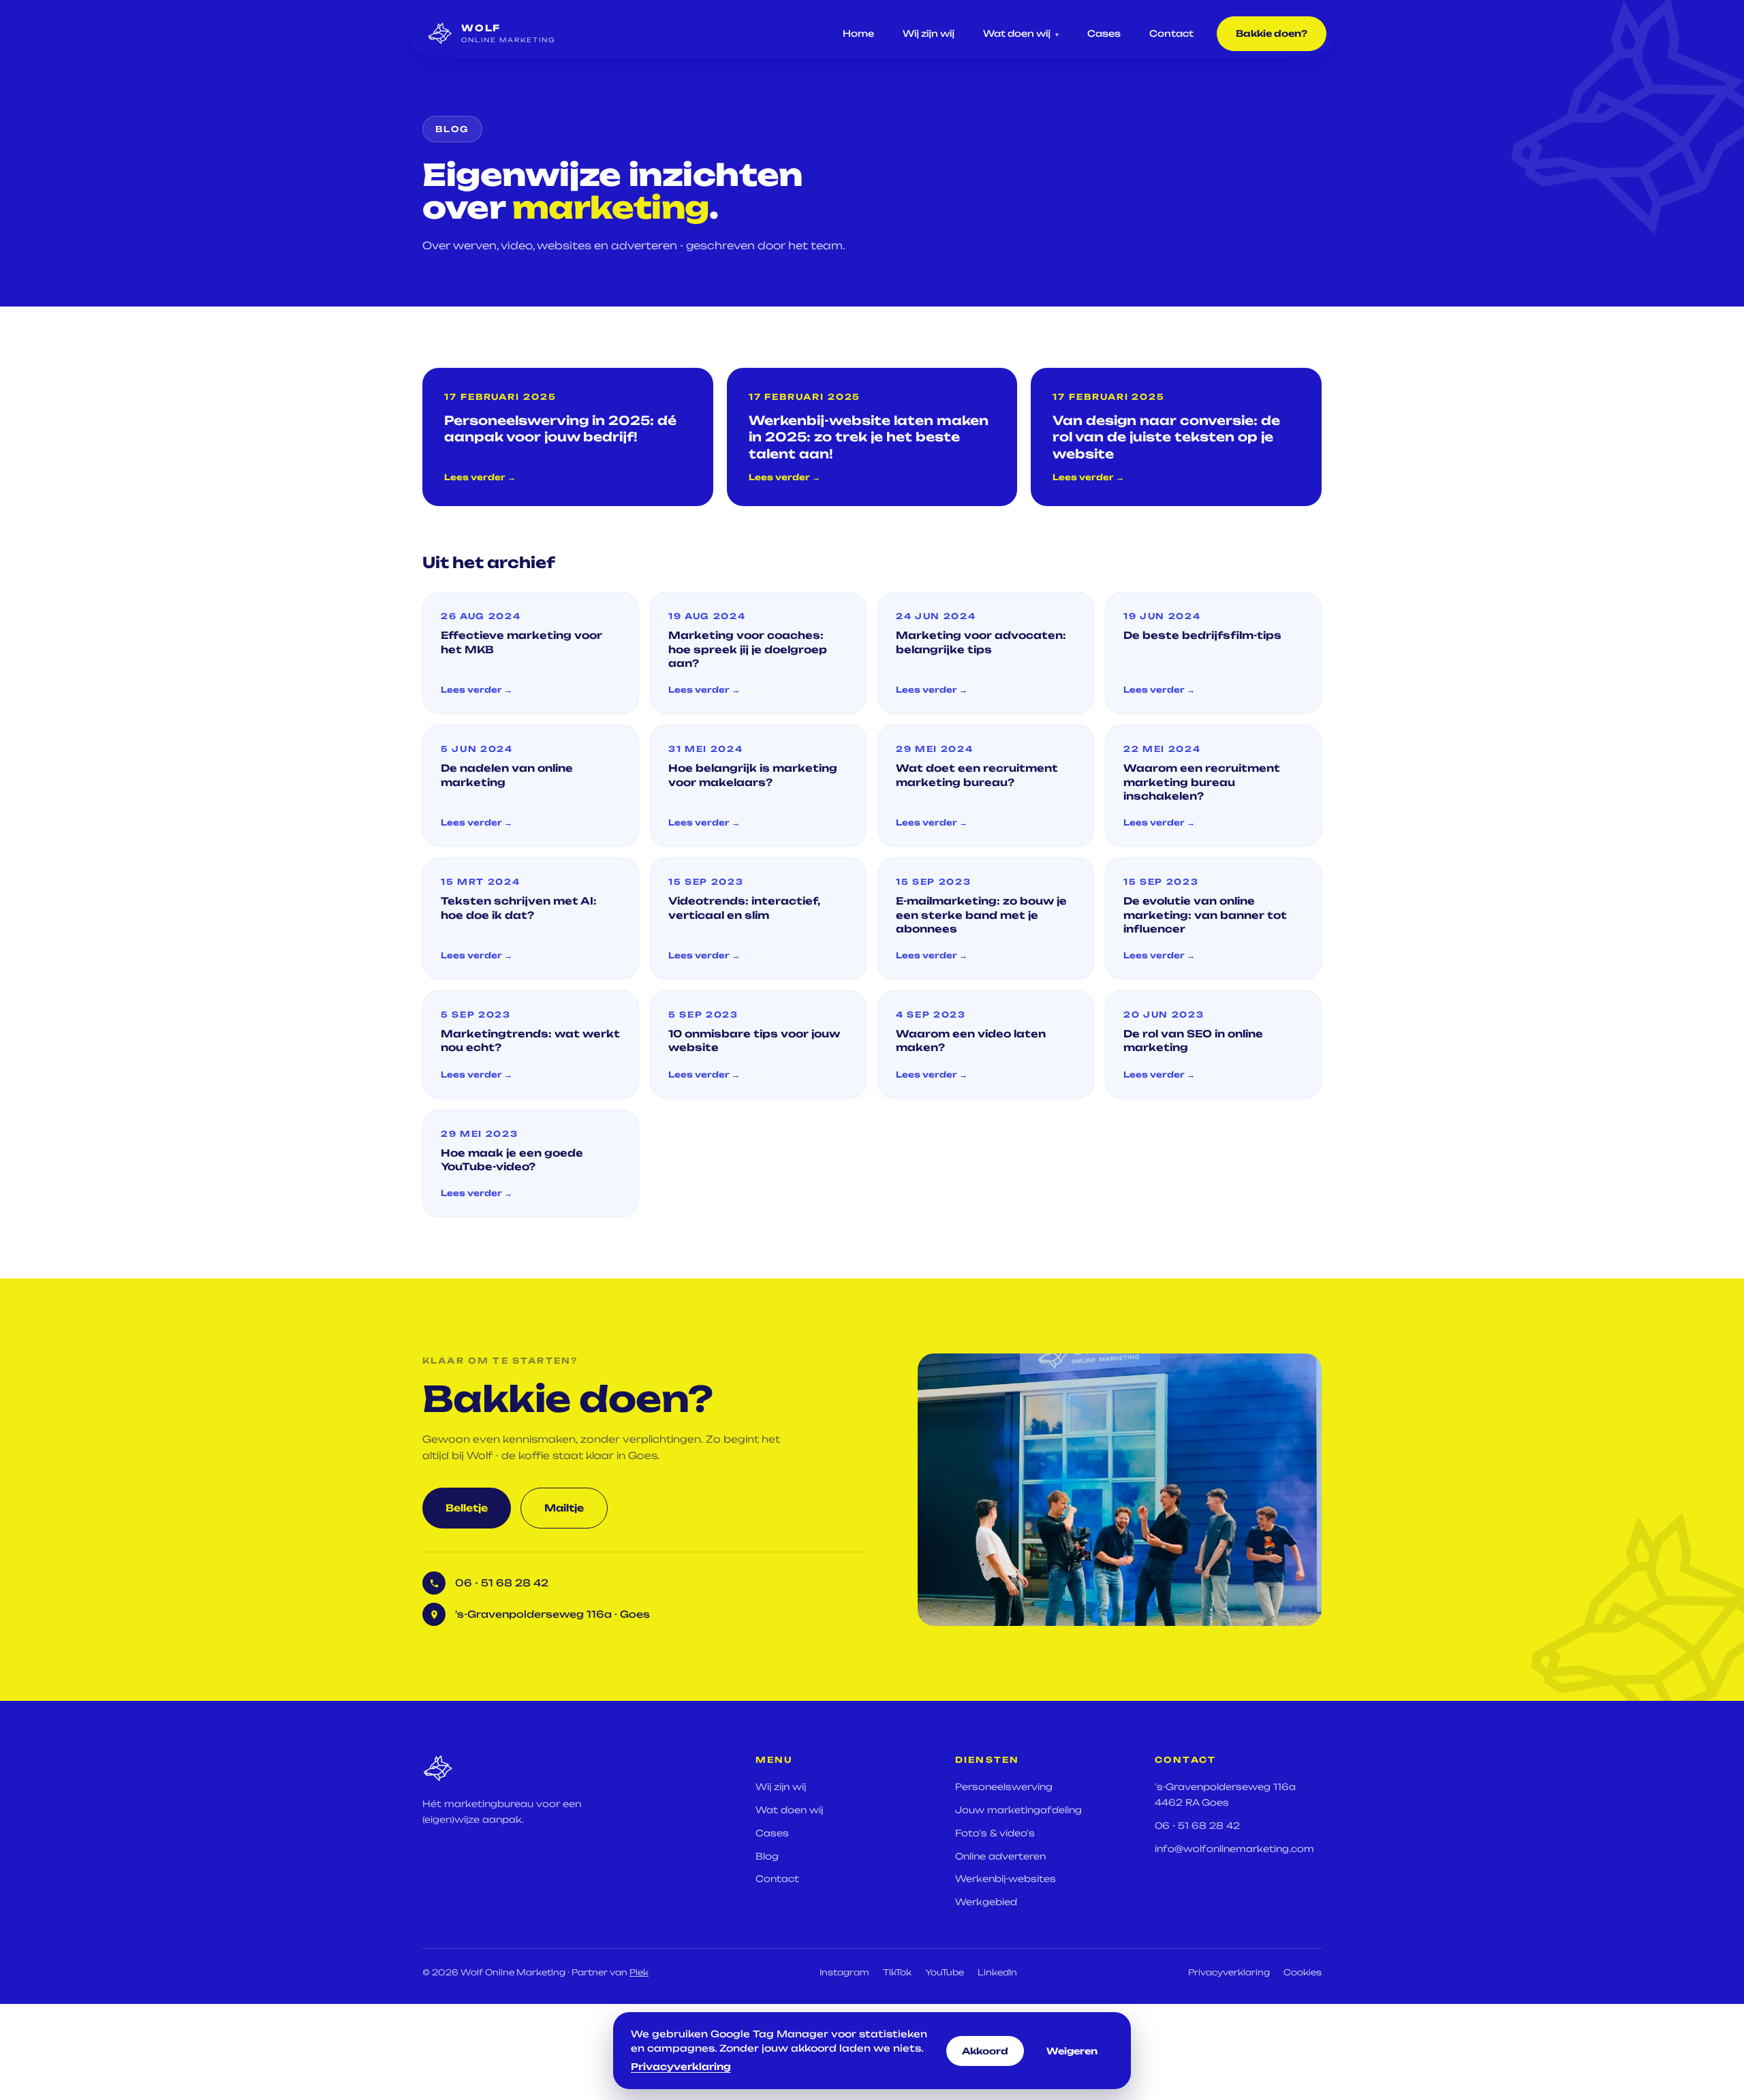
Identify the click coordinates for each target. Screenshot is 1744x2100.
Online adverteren (1000, 1856)
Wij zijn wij (929, 33)
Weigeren (1072, 2051)
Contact (1171, 33)
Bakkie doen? (1272, 33)
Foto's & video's (995, 1833)
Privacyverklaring (1229, 1972)
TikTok (897, 1972)
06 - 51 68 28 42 (1197, 1825)
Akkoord (985, 2051)
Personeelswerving (1004, 1787)
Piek (639, 1972)
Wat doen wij (1021, 33)
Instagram (844, 1972)
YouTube (945, 1972)
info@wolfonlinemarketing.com (1234, 1849)
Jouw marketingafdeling (1018, 1810)
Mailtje (564, 1508)
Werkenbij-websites (1006, 1879)
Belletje (467, 1508)
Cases (1104, 33)
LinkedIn (997, 1972)
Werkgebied (986, 1902)
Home (858, 33)
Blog (767, 1856)
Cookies (1303, 1972)
